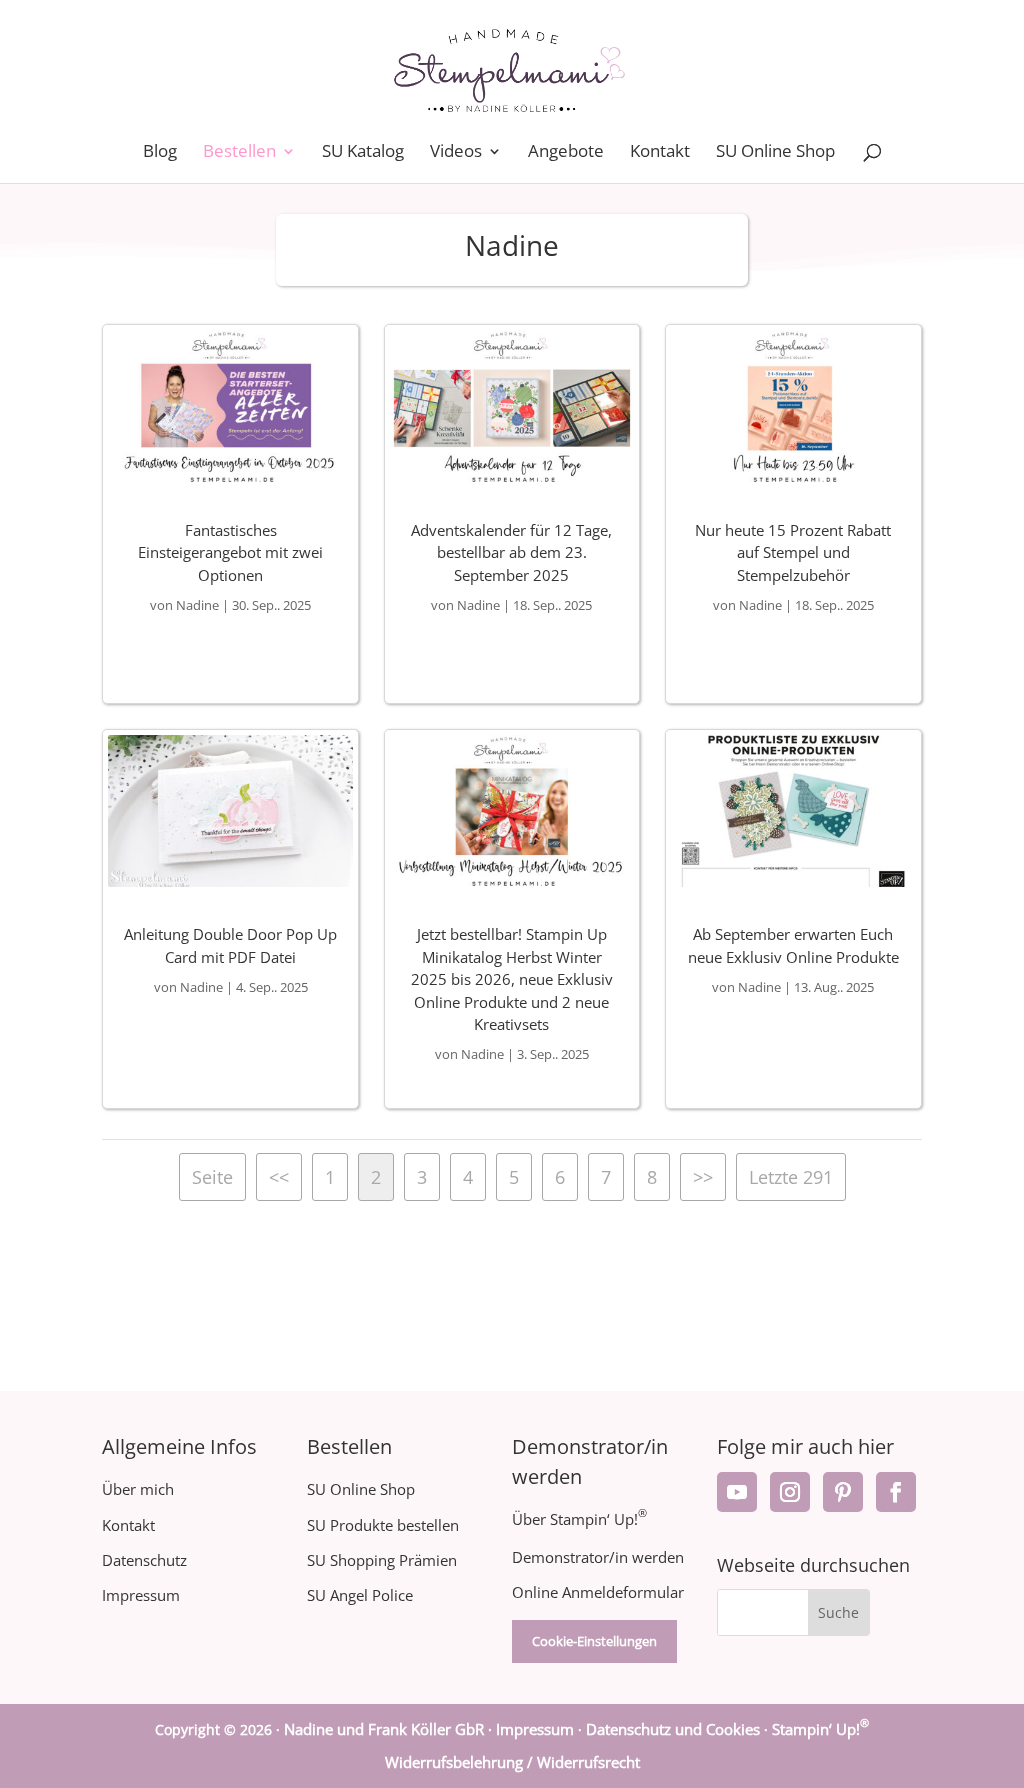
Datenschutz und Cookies (673, 1729)
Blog (160, 153)
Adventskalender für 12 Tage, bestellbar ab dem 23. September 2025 (511, 552)
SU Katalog (363, 153)
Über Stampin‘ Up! (579, 1519)
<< (279, 1177)
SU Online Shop (775, 153)
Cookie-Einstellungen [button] (594, 1641)
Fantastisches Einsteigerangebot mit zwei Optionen (230, 552)
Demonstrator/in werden (598, 1557)
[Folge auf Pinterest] (843, 1492)
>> (703, 1177)
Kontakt (660, 153)
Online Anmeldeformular (598, 1592)
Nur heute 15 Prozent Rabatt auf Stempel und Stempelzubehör (793, 552)
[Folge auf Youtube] (737, 1492)
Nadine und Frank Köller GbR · (390, 1729)
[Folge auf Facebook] (896, 1492)
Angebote (566, 153)
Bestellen (239, 153)
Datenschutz (144, 1560)
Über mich (138, 1489)
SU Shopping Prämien (382, 1560)
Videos (456, 153)
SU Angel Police (360, 1595)
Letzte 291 (791, 1177)
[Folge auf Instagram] (790, 1492)
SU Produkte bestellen (383, 1525)
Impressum (141, 1595)
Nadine (197, 605)
